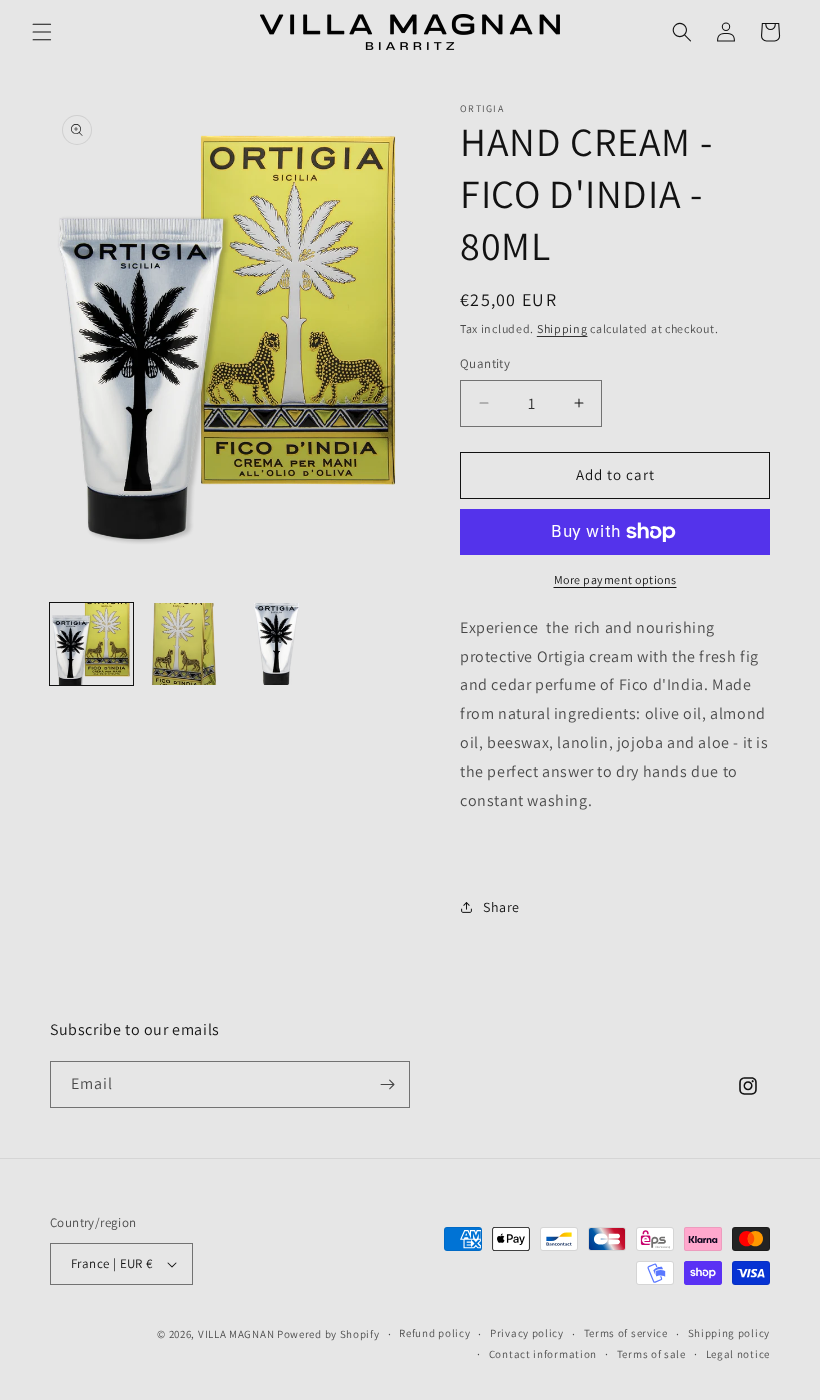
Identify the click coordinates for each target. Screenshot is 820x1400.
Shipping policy (729, 1333)
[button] (42, 32)
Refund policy (434, 1333)
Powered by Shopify (328, 1334)
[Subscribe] (387, 1084)
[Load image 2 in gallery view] (184, 644)
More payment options (615, 579)
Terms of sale (651, 1354)
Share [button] (501, 907)
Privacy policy (527, 1333)
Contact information (543, 1354)
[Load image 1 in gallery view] (91, 644)
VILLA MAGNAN (236, 1334)
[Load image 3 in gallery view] (276, 644)
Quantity (485, 363)
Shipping (562, 328)
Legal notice (738, 1354)
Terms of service (626, 1333)
